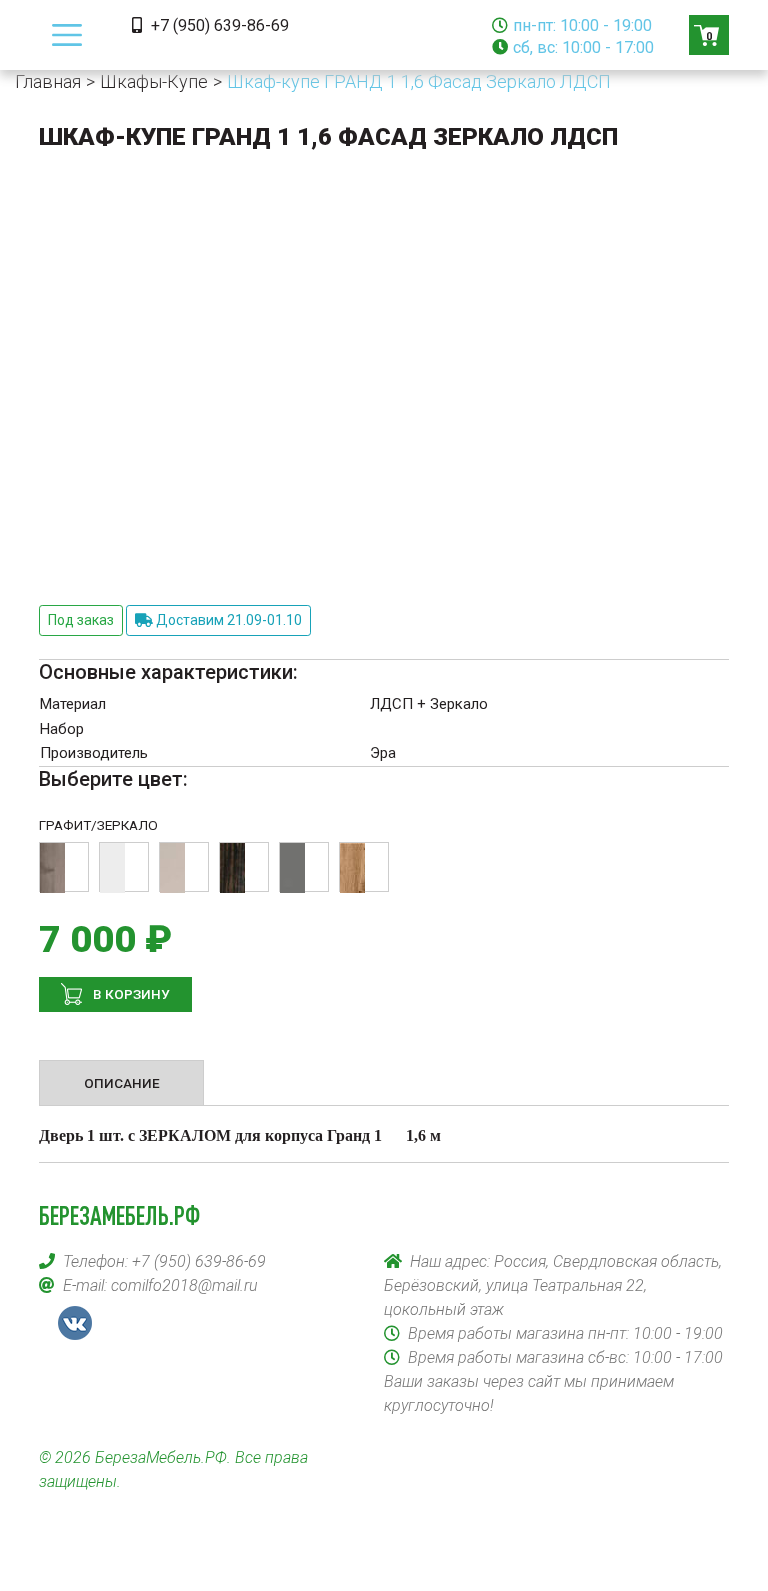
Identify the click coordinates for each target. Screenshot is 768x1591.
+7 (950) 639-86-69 (218, 25)
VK (75, 1323)
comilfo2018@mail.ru (184, 1285)
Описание (122, 1083)
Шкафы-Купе (154, 81)
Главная (48, 81)
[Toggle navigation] (67, 35)
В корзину (130, 994)
